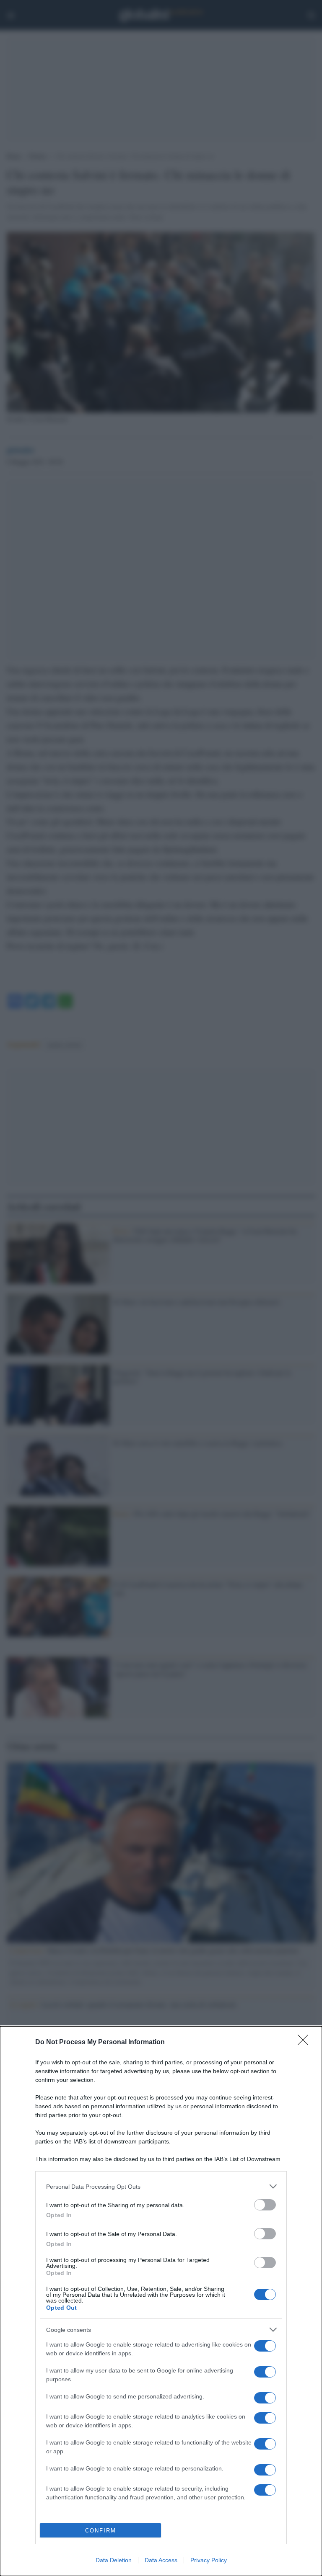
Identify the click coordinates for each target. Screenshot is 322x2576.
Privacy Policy (209, 2560)
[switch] (265, 2205)
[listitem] (161, 2186)
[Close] (306, 2043)
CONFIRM (101, 2531)
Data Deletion (114, 2560)
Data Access (161, 2560)
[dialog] (161, 2301)
